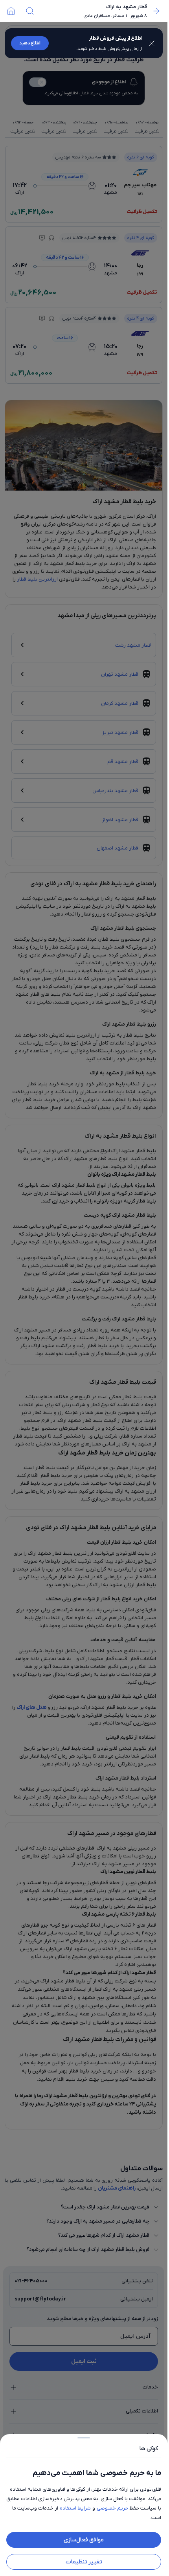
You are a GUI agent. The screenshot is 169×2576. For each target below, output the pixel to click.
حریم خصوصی (112, 2508)
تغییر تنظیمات (84, 2562)
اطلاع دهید (30, 43)
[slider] (84, 2436)
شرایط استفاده (75, 2508)
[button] (84, 1288)
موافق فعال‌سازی (84, 2540)
